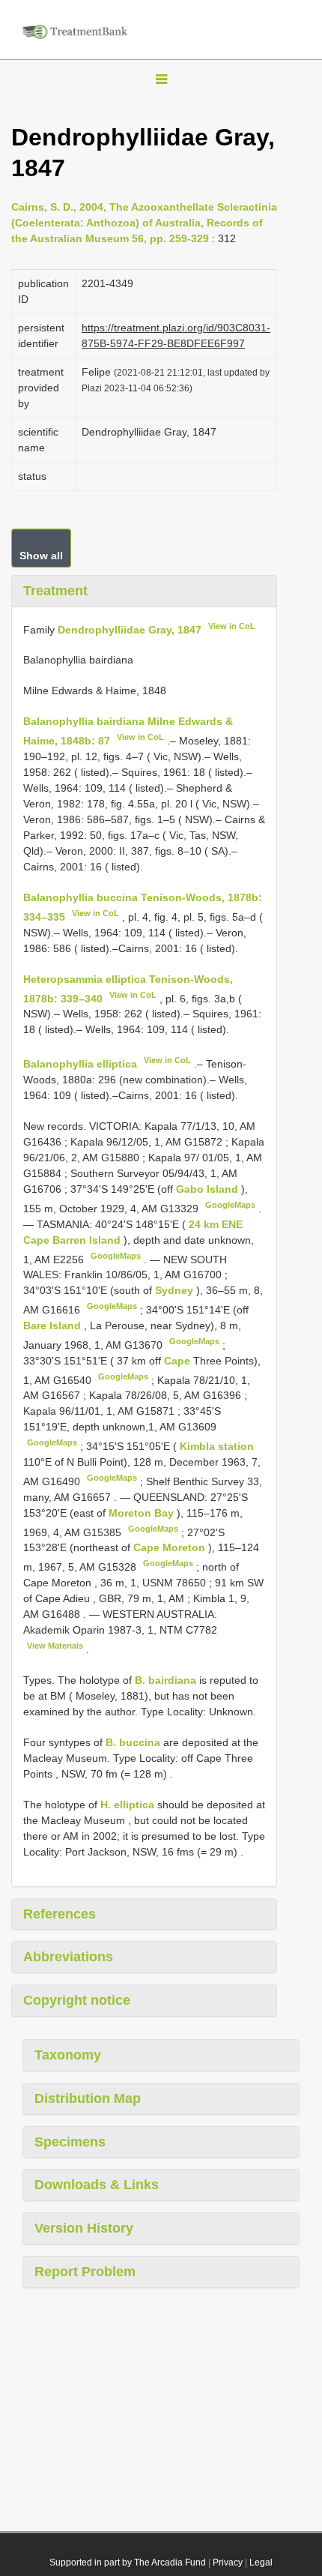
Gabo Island (209, 1189)
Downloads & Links (97, 2185)
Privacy (228, 2563)
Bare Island (54, 1325)
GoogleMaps (230, 1205)
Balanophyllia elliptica (80, 1064)
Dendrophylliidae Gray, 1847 (130, 629)
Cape (179, 1361)
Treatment (55, 591)
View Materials (55, 1646)
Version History (84, 2228)
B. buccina (133, 1742)
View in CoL (232, 626)
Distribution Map (88, 2098)
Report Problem (85, 2272)
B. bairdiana (165, 1680)
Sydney (176, 1290)
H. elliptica (127, 1805)
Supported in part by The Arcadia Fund (128, 2563)
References (60, 1914)
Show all (41, 556)
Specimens (70, 2142)
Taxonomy (68, 2055)
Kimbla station (217, 1446)
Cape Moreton (171, 1547)
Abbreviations (68, 1957)
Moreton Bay (143, 1513)
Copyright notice (77, 2000)
